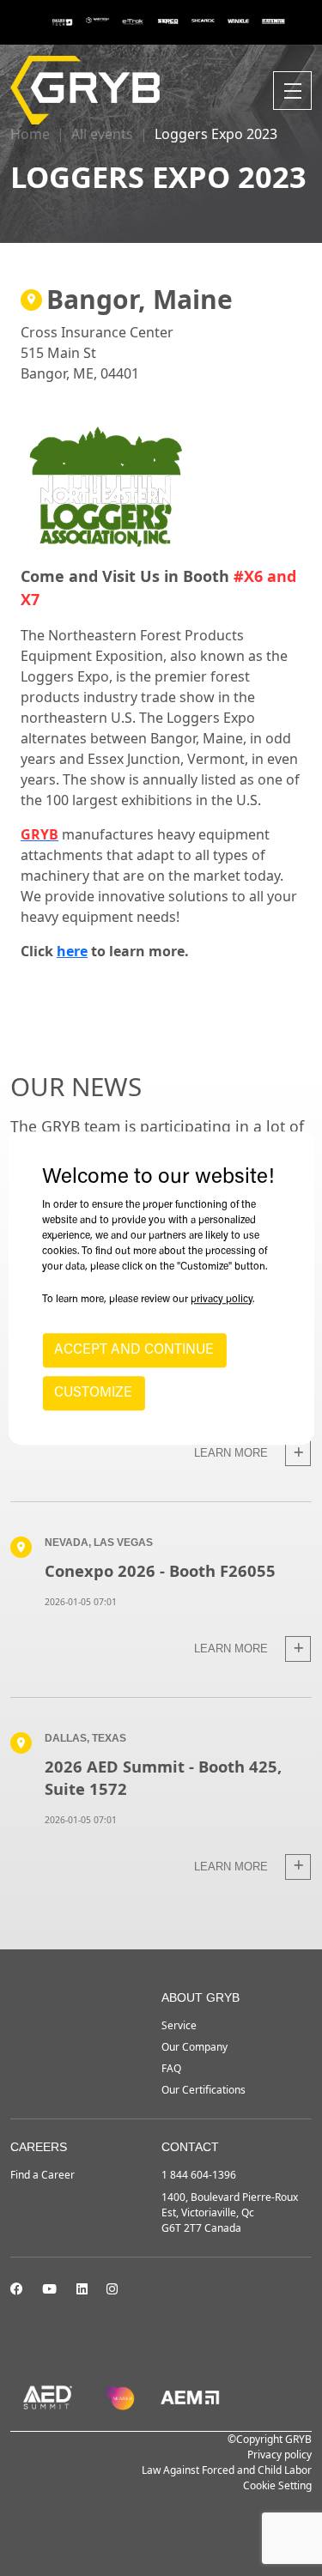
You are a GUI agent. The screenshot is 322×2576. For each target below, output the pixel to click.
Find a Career (43, 2175)
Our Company (194, 2047)
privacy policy (222, 1300)
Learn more (233, 1453)
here (72, 951)
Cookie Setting (277, 2485)
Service (179, 2025)
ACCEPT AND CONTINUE (134, 1350)
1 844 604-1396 (199, 2175)
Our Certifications (204, 2090)
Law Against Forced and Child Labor (227, 2470)
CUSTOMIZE (93, 1393)
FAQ (171, 2068)
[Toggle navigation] (292, 91)
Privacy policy (279, 2455)
